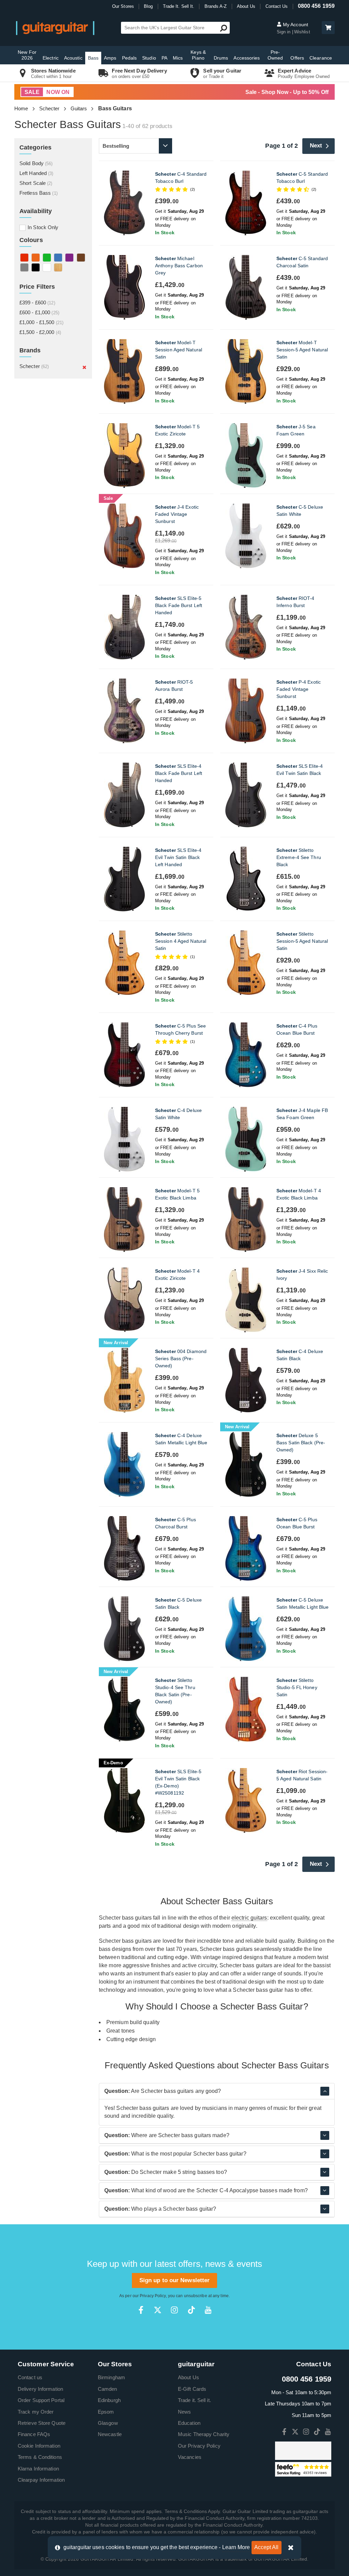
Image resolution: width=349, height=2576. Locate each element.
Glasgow (108, 2423)
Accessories (247, 58)
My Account (295, 25)
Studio (149, 58)
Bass (93, 58)
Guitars (79, 108)
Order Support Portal (41, 2400)
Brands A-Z (216, 6)
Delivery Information (40, 2389)
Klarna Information (38, 2469)
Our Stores (123, 6)
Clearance (321, 58)
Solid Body (36, 163)
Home (21, 108)
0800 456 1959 (316, 6)
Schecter (49, 108)
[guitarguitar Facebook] (141, 2310)
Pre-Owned (275, 55)
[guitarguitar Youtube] (208, 2310)
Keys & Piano (198, 55)
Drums (221, 58)
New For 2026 (27, 55)
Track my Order (36, 2412)
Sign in (284, 32)
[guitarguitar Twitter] (158, 2310)
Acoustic (73, 58)
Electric (51, 58)
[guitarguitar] (55, 28)
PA (164, 58)
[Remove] (84, 367)
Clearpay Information (41, 2480)
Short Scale (36, 183)
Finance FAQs (34, 2434)
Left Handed (36, 173)
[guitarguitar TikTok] (191, 2310)
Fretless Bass (39, 193)
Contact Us (277, 6)
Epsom (106, 2412)
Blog (148, 6)
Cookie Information (39, 2446)
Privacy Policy (153, 2296)
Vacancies (190, 2457)
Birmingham (111, 2377)
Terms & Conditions (40, 2457)
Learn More (236, 2547)
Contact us (30, 2377)
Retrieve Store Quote (42, 2423)
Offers (297, 58)
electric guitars (249, 1918)
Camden (108, 2389)
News (184, 2412)
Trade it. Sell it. (194, 2400)
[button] (328, 28)
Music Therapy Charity (204, 2434)
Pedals (130, 58)
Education (189, 2423)
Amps (110, 58)
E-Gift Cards (192, 2389)
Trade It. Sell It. (179, 6)
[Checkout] (327, 28)
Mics (178, 58)
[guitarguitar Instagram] (174, 2310)
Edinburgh (109, 2400)
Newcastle (110, 2434)
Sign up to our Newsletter (175, 2280)
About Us (246, 6)
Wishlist (302, 32)
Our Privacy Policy (199, 2446)
